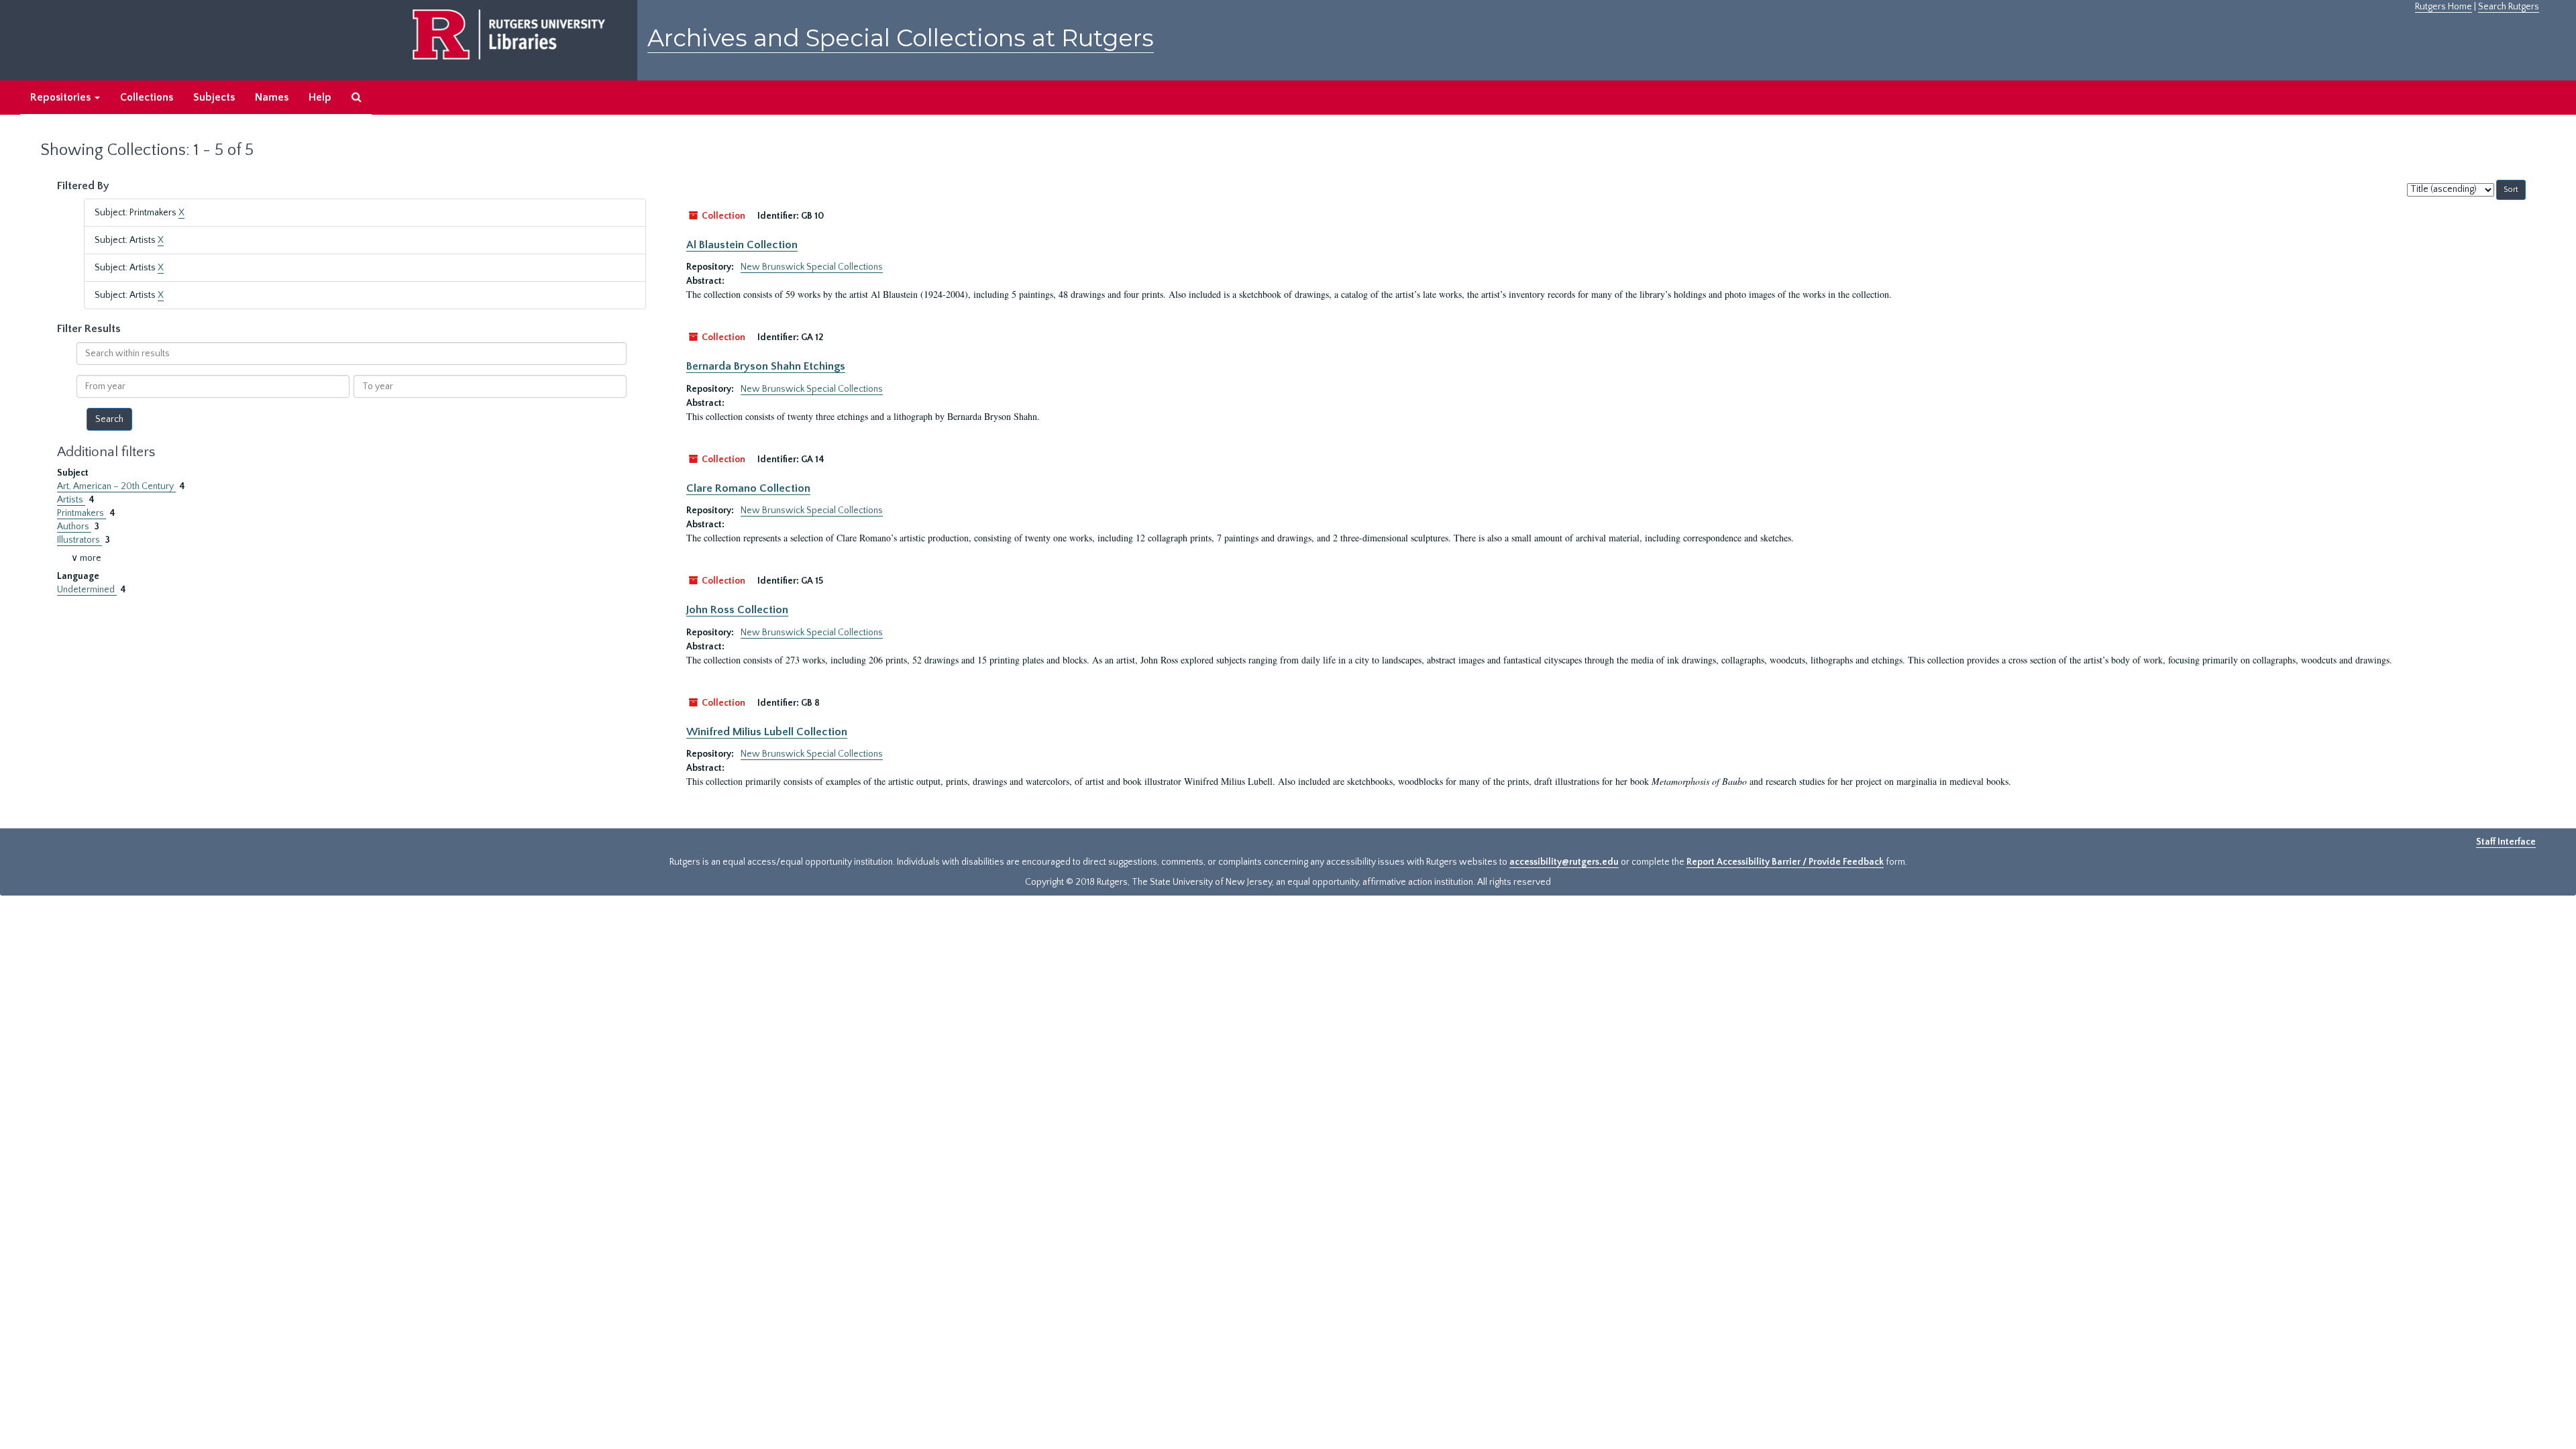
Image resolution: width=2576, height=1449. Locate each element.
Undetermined (87, 590)
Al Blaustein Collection (742, 245)
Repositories (62, 97)
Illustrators (79, 540)
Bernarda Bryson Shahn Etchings (766, 366)
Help (320, 97)
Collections (147, 97)
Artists (71, 500)
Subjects (214, 97)
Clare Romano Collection (748, 488)
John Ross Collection (737, 610)
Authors (74, 527)
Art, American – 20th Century (116, 486)
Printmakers (82, 513)
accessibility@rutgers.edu (1564, 862)
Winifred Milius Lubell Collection (767, 732)
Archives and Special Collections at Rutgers (901, 38)
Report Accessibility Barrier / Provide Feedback (1785, 862)
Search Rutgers (2509, 7)
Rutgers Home (2444, 7)
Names (272, 97)
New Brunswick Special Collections (812, 267)
